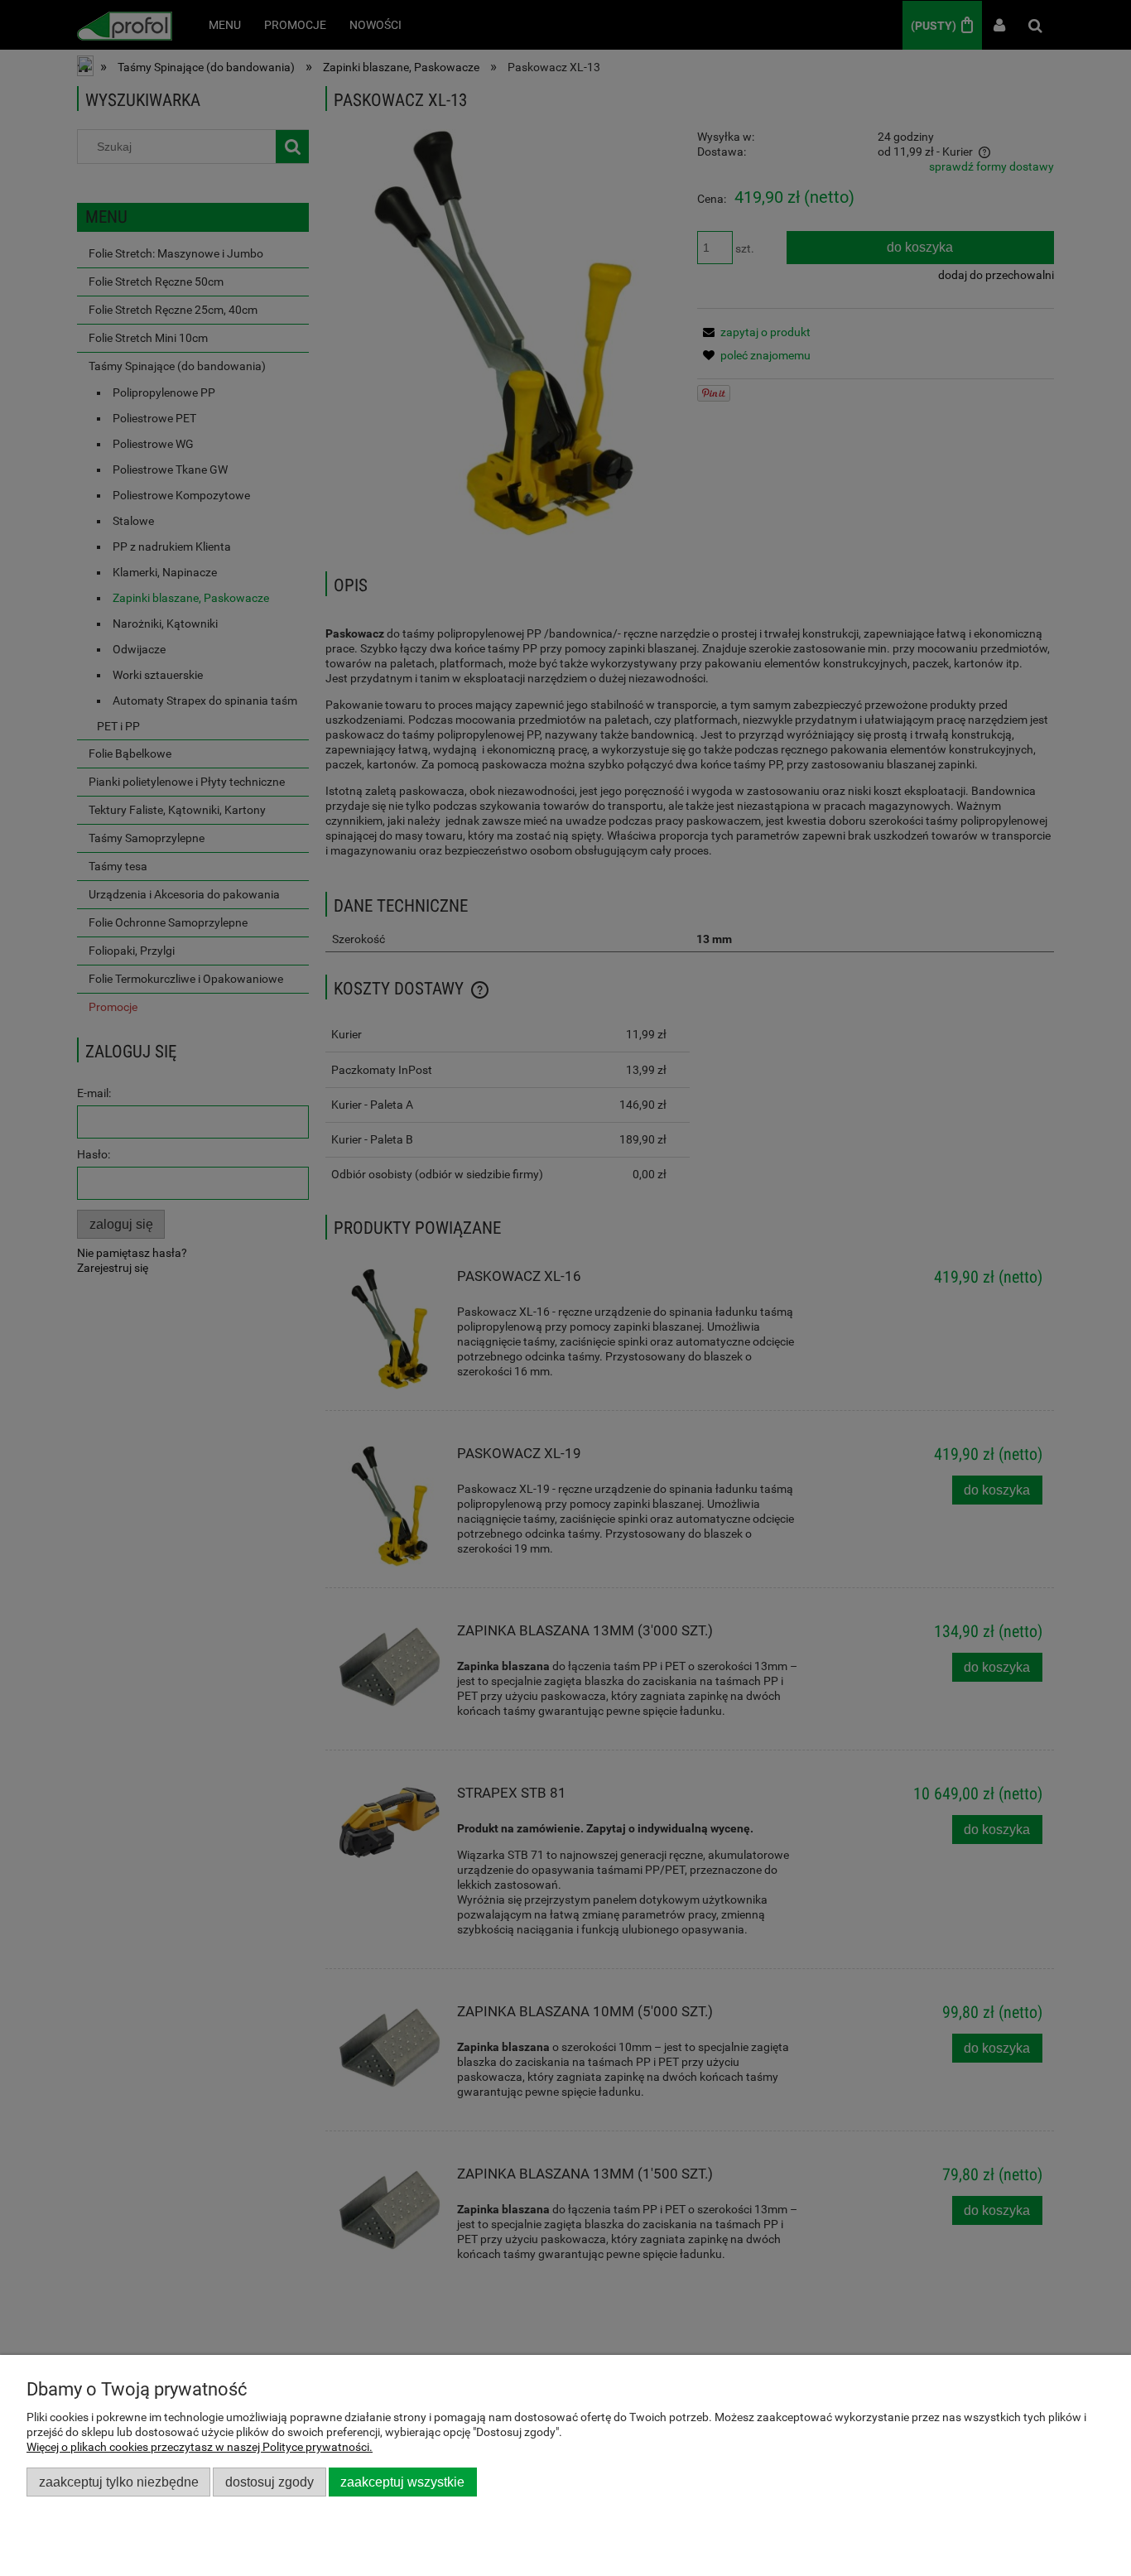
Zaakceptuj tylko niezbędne (119, 2482)
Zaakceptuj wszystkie (402, 2482)
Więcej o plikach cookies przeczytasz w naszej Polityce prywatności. (200, 2447)
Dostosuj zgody (270, 2482)
